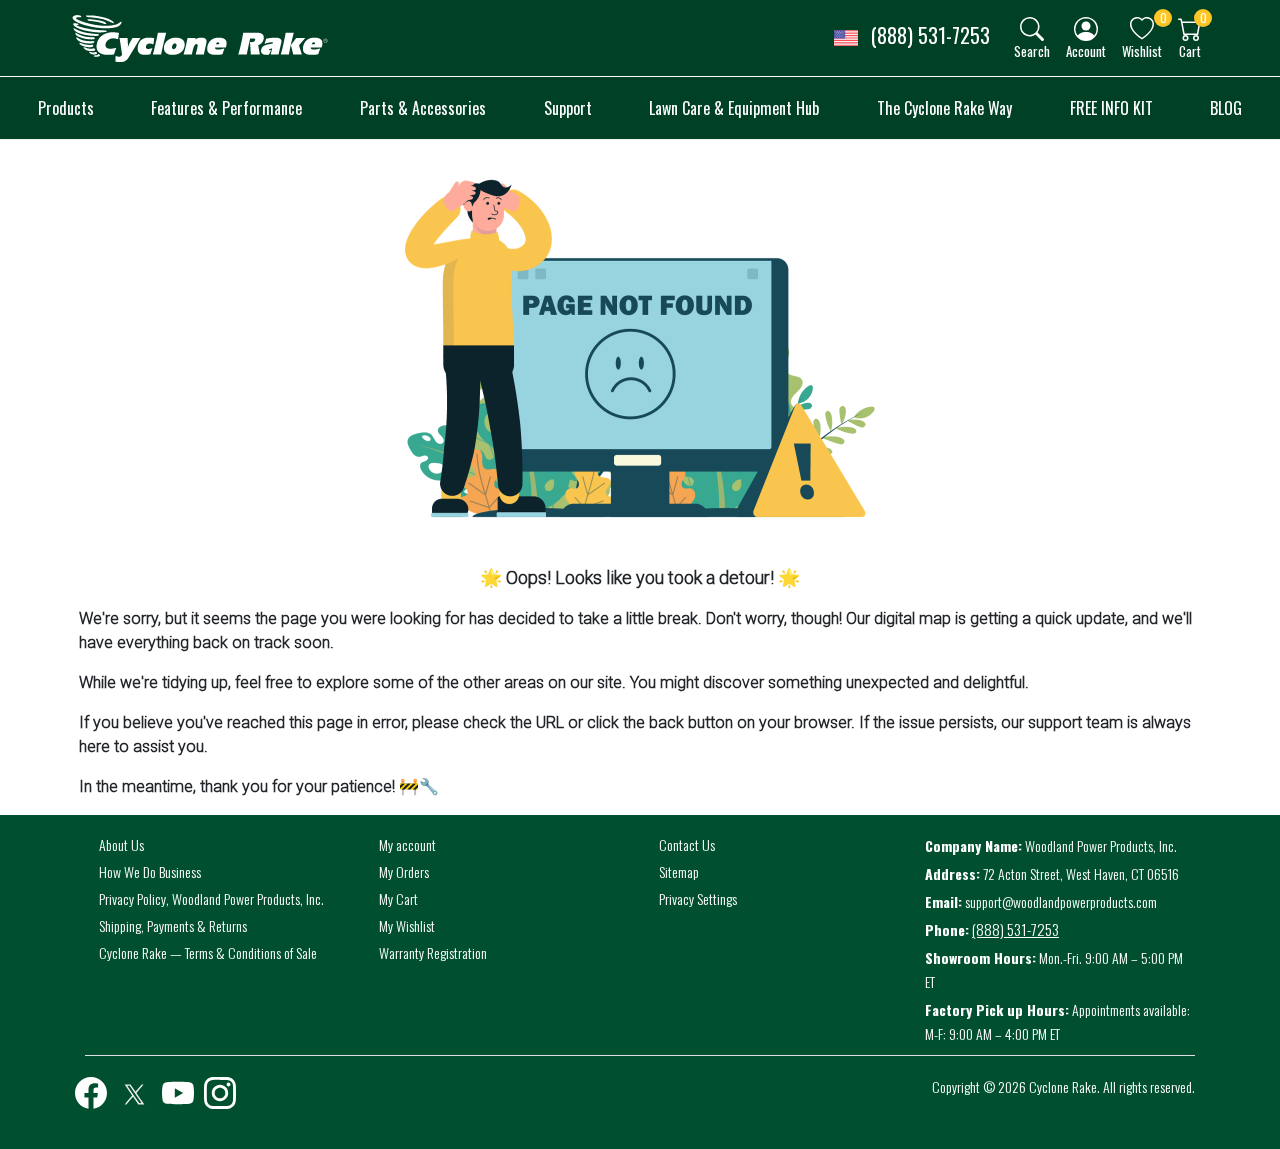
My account (407, 844)
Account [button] (1086, 50)
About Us (121, 844)
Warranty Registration (433, 952)
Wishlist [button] (1142, 50)
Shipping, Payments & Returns (173, 925)
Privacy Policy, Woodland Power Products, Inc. (211, 898)
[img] (1032, 29)
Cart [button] (1190, 50)
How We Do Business (150, 871)
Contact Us (687, 844)
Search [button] (1032, 50)
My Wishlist (407, 925)
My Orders (404, 871)
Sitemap (679, 871)
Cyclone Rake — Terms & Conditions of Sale (208, 952)
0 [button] (1163, 17)
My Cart (398, 898)
